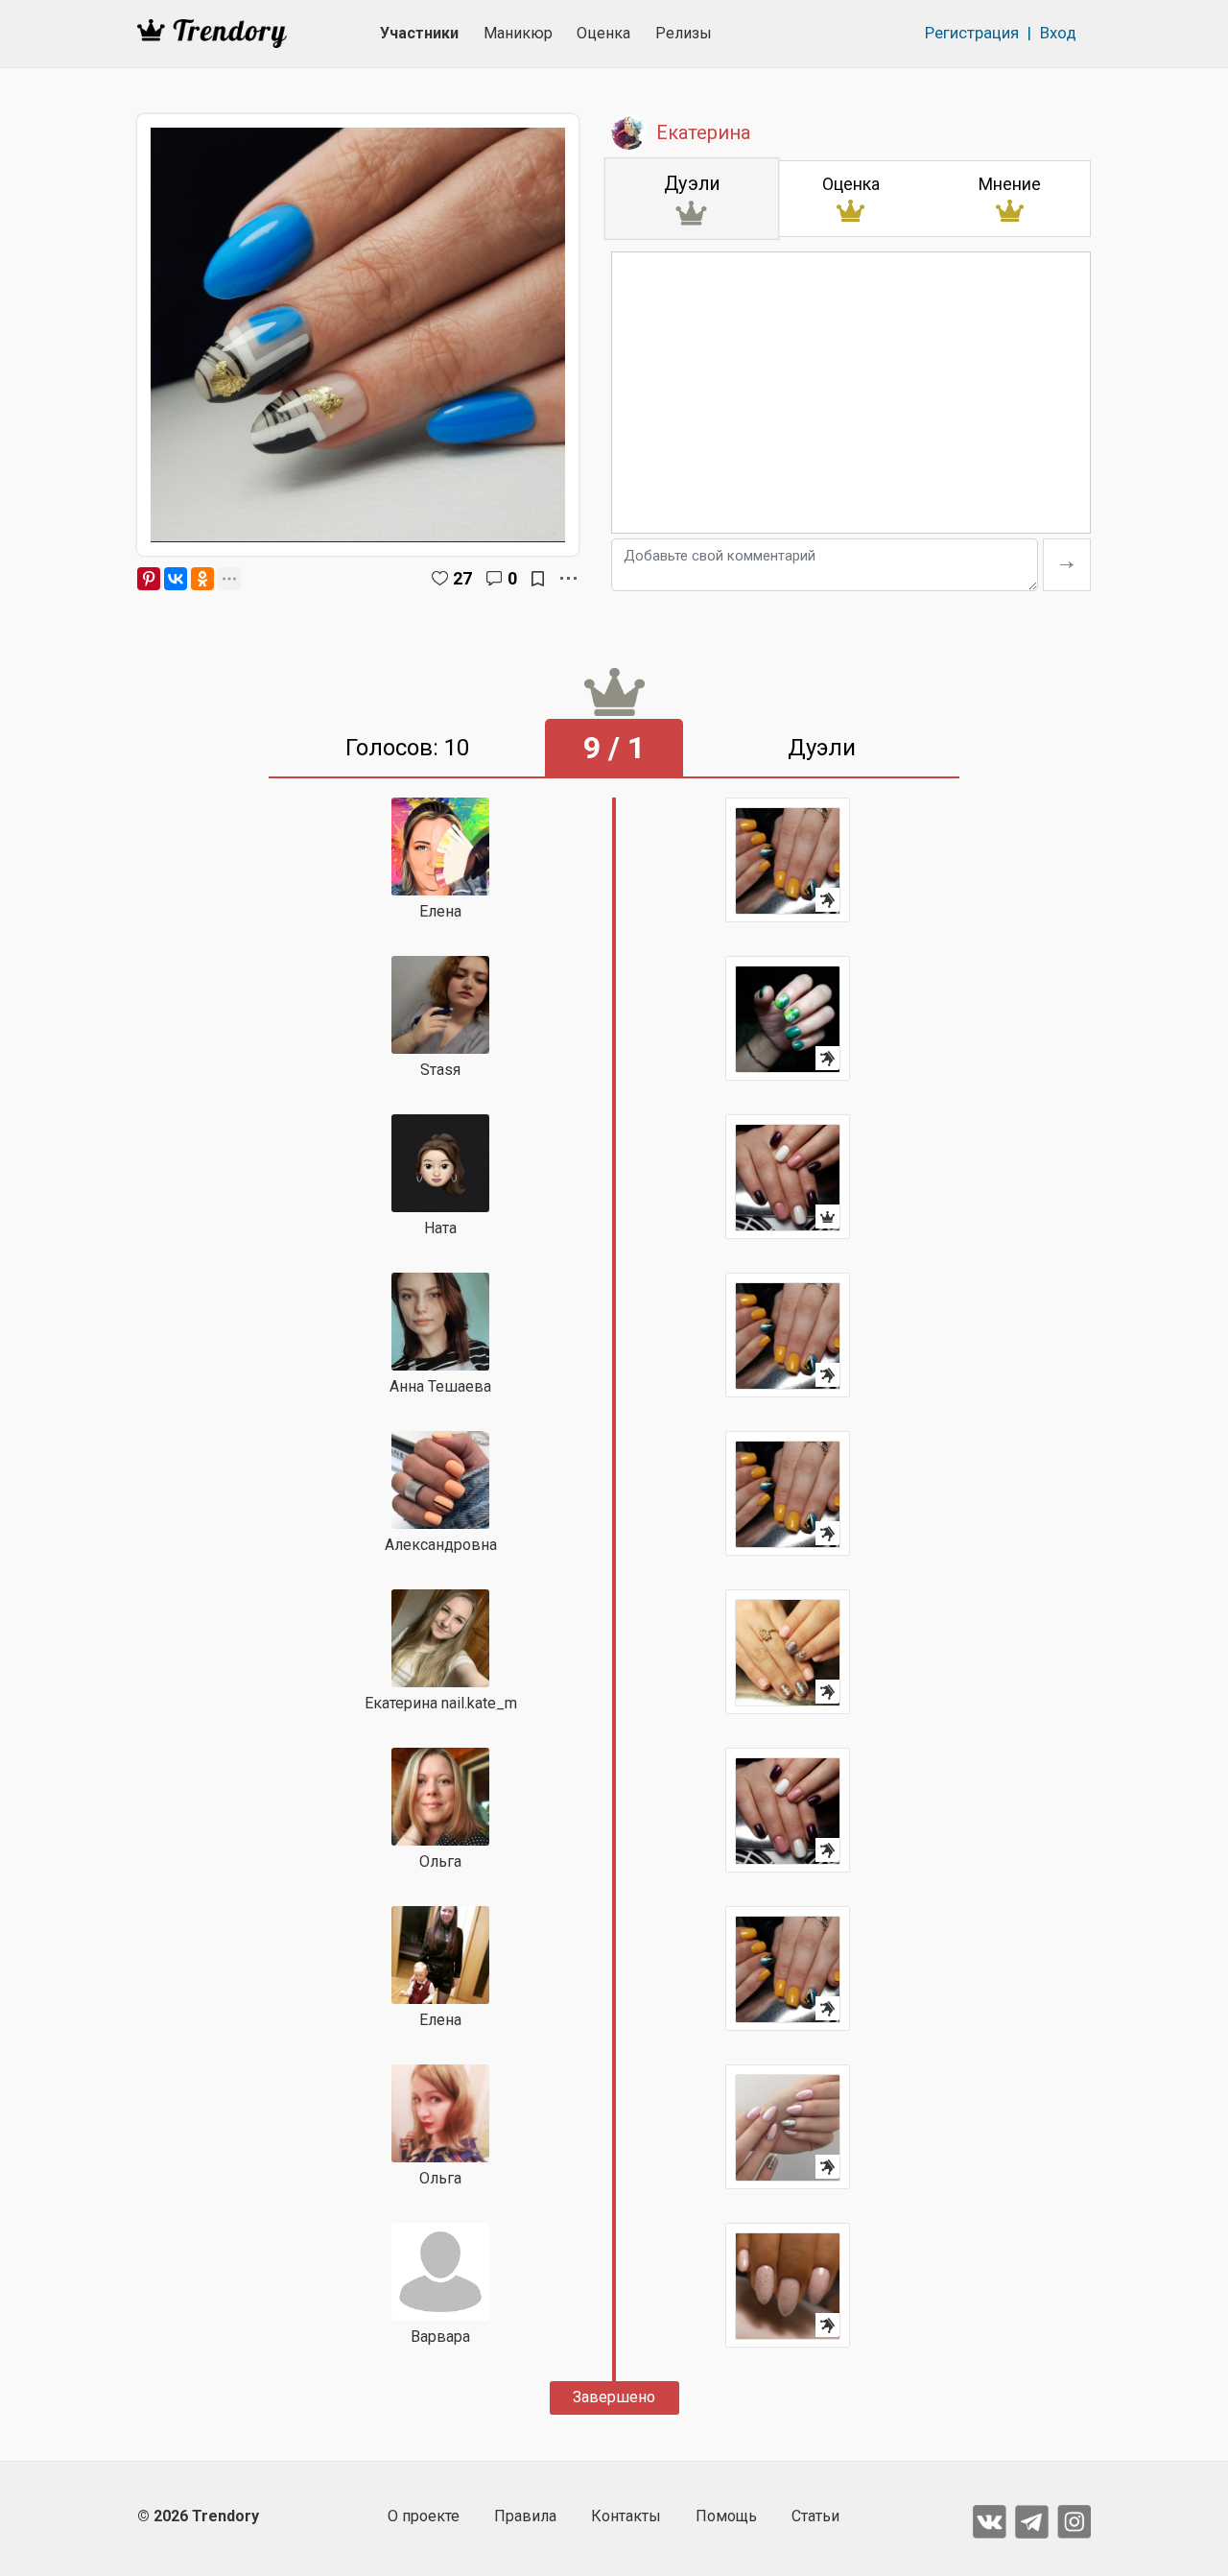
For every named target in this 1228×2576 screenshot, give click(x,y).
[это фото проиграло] (788, 860)
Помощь (726, 2516)
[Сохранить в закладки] (538, 579)
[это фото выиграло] (788, 1177)
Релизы (684, 33)
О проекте (424, 2516)
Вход (1058, 33)
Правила (525, 2516)
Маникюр (518, 33)
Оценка (603, 33)
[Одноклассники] (202, 579)
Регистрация (972, 33)
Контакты (626, 2516)
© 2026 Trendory (198, 2516)
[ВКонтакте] (176, 579)
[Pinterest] (149, 579)
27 (462, 578)
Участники (419, 33)
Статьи (815, 2516)
